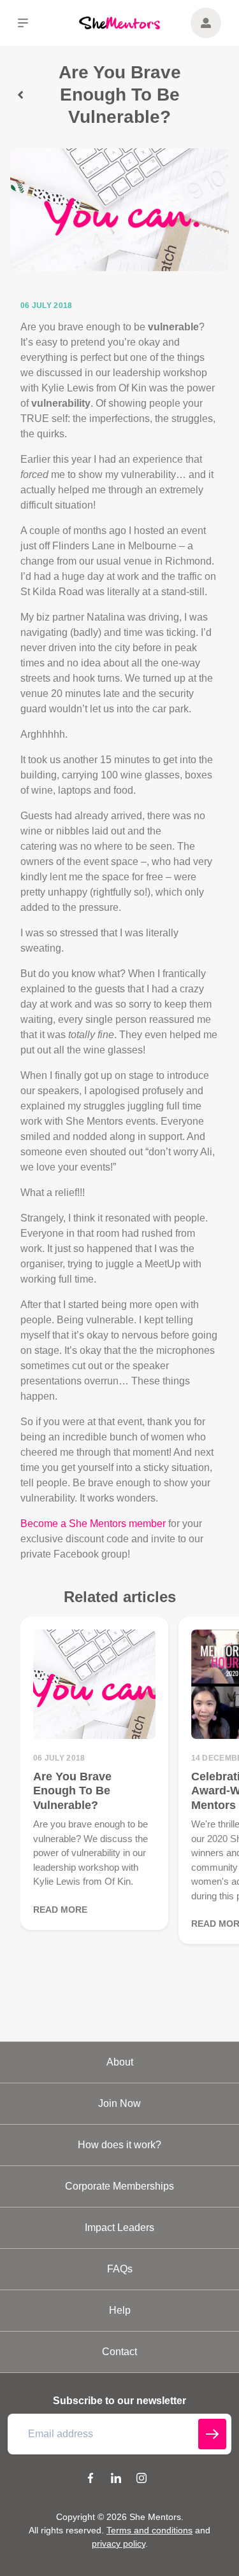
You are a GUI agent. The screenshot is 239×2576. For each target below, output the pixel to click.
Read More (60, 1910)
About (120, 2062)
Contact (119, 2352)
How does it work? (119, 2145)
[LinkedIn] (116, 2480)
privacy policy (119, 2544)
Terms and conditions (149, 2530)
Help (120, 2310)
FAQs (120, 2269)
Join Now (119, 2103)
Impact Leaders (119, 2228)
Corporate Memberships (119, 2186)
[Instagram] (141, 2480)
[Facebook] (91, 2480)
